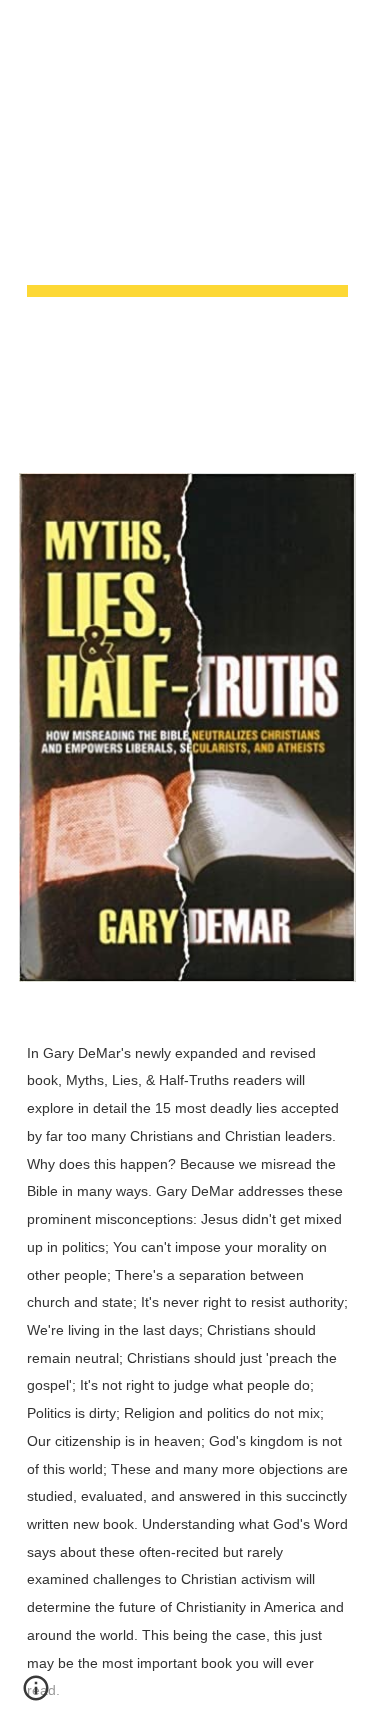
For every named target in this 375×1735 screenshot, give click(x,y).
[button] (24, 27)
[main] (188, 224)
